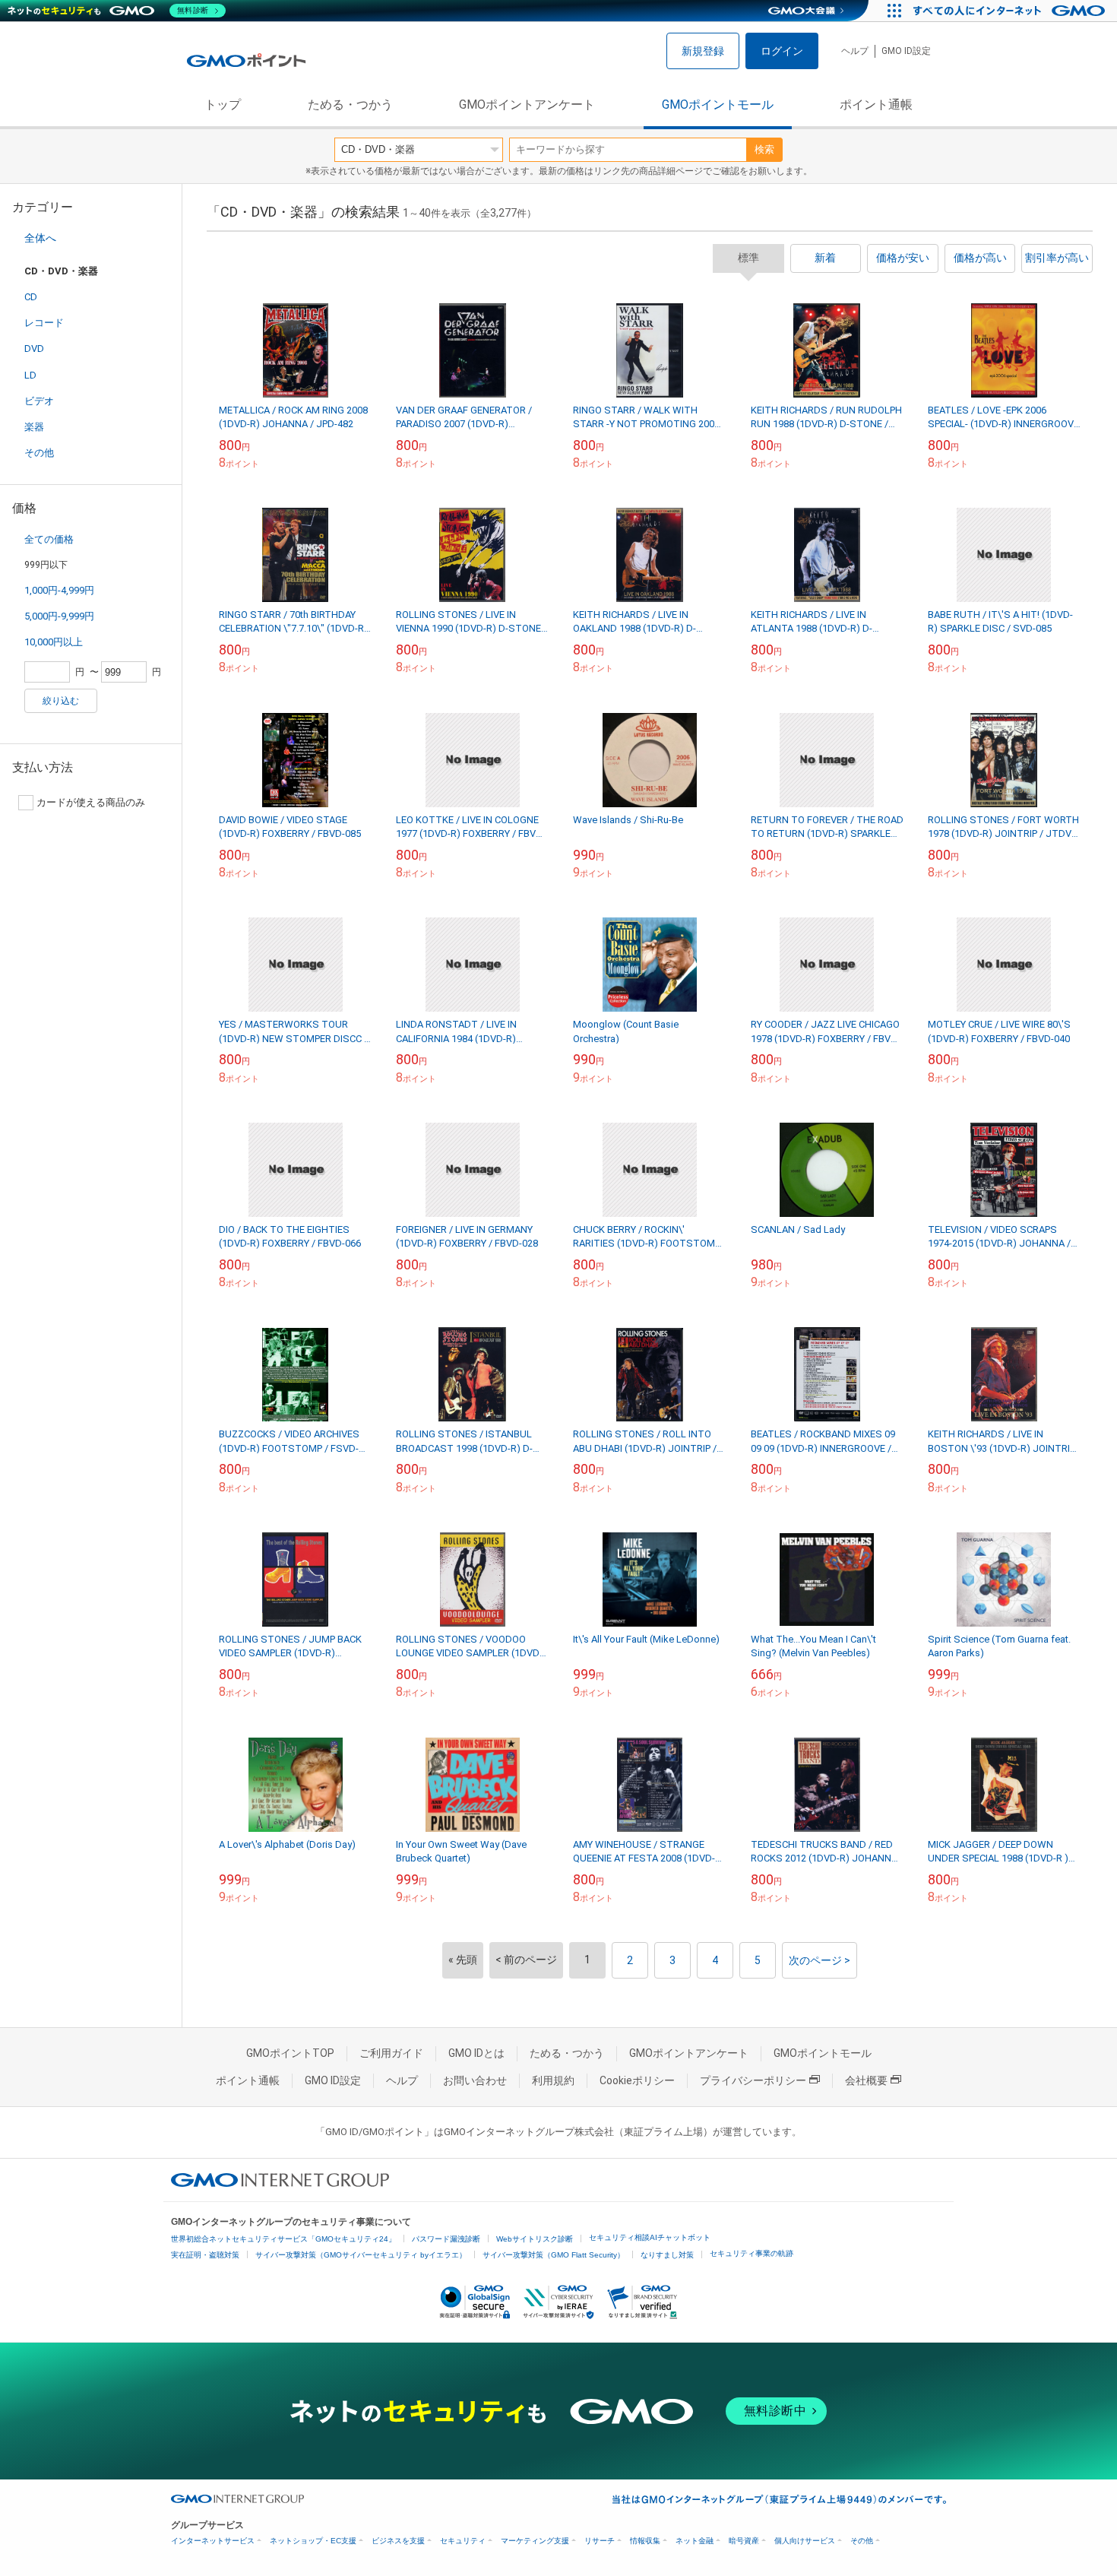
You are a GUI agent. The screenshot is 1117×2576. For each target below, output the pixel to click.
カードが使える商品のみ (91, 802)
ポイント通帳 (876, 105)
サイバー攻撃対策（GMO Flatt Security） (554, 2255)
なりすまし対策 (667, 2255)
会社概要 (866, 2080)
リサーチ (600, 2541)
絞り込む (61, 701)
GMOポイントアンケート (527, 105)
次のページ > (820, 1960)
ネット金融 (695, 2541)
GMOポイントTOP (290, 2053)
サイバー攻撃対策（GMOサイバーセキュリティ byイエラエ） (361, 2255)
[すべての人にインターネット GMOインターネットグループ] (1011, 11)
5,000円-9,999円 (59, 616)
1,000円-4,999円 (59, 590)
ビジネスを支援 (398, 2541)
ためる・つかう (350, 105)
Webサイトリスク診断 (535, 2239)
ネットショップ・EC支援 (313, 2541)
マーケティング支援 (535, 2541)
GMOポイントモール (718, 105)
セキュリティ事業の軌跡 (752, 2253)
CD (31, 297)
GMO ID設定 (906, 51)
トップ (223, 105)
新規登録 (703, 51)
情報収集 (645, 2541)
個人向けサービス (805, 2541)
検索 (764, 149)
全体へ (40, 238)
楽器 (34, 427)
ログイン (782, 51)
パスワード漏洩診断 (446, 2239)
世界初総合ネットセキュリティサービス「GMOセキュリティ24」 (283, 2239)
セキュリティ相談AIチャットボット (650, 2237)
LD (30, 375)
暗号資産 (744, 2541)
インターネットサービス (213, 2541)
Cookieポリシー (637, 2080)
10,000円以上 (54, 642)
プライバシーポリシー (753, 2080)
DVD (34, 349)
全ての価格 (49, 539)
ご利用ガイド (391, 2053)
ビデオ (39, 401)
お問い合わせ (475, 2080)
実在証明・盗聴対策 (205, 2255)
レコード (44, 323)
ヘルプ (855, 51)
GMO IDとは (476, 2053)
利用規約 (553, 2080)
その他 (39, 453)
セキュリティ (463, 2541)
